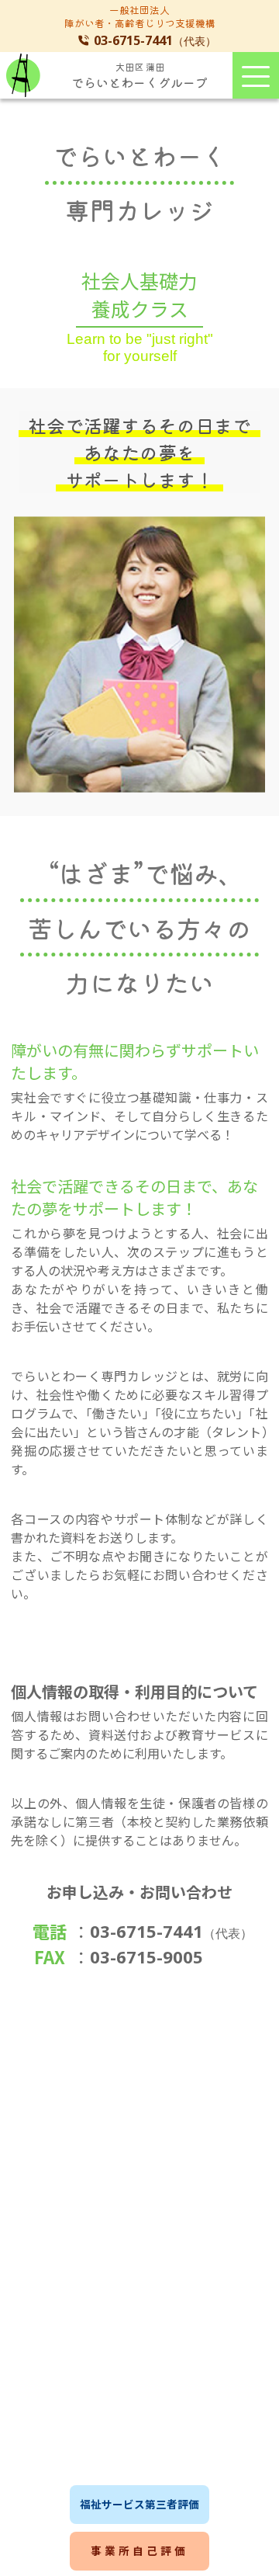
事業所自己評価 (139, 2550)
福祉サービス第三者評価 (139, 2504)
